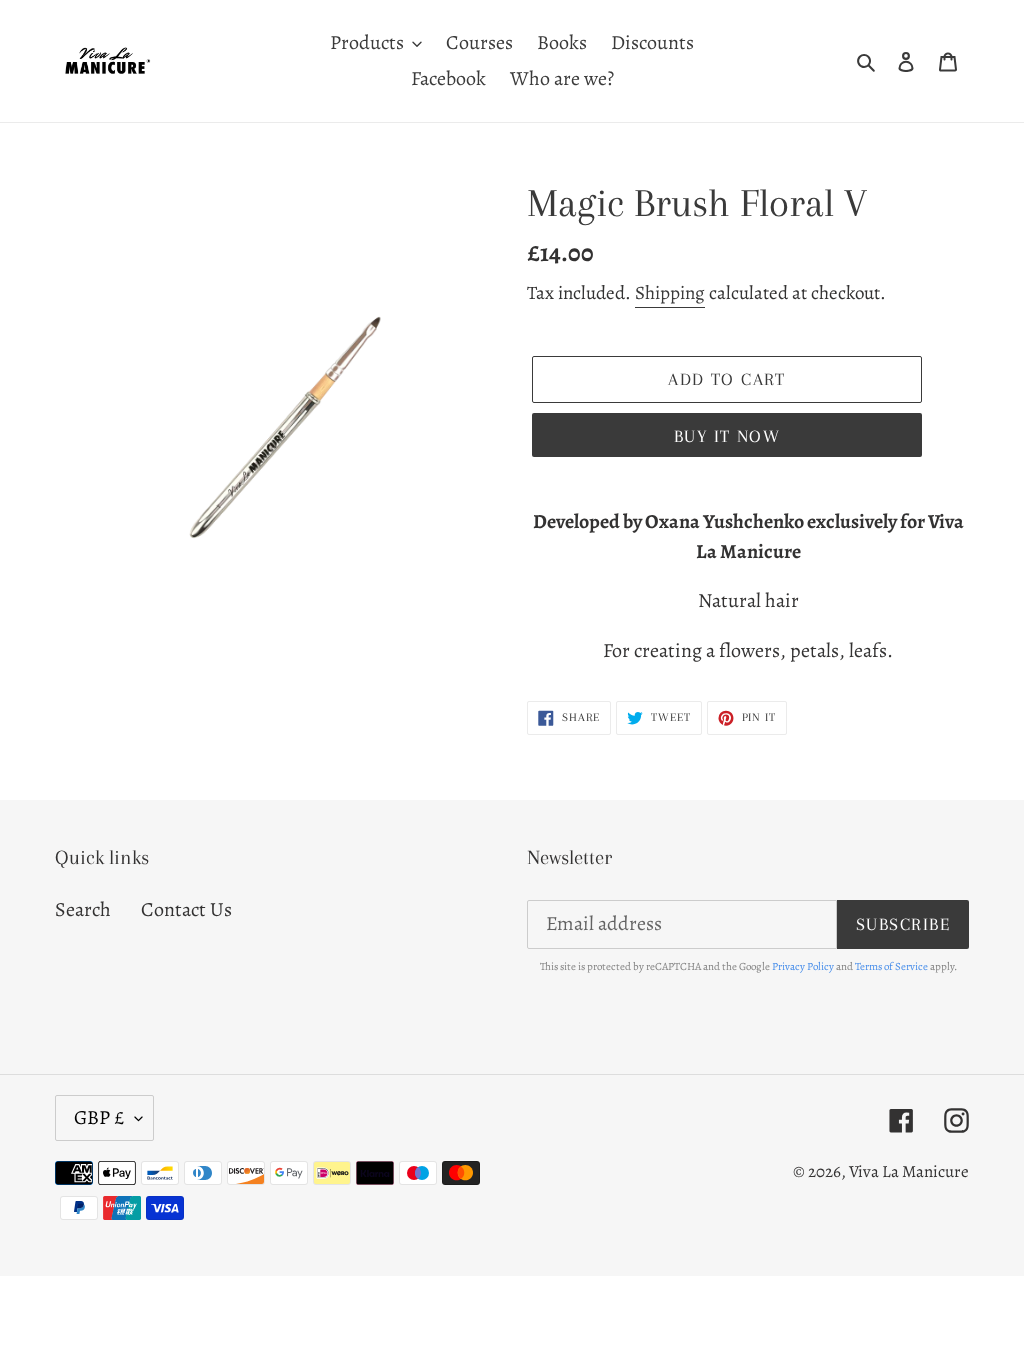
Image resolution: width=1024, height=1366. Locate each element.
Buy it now (727, 436)
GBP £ (99, 1117)
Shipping (670, 293)
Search (83, 909)
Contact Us (186, 909)
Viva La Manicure (909, 1171)
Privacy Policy (803, 966)
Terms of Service (891, 966)
